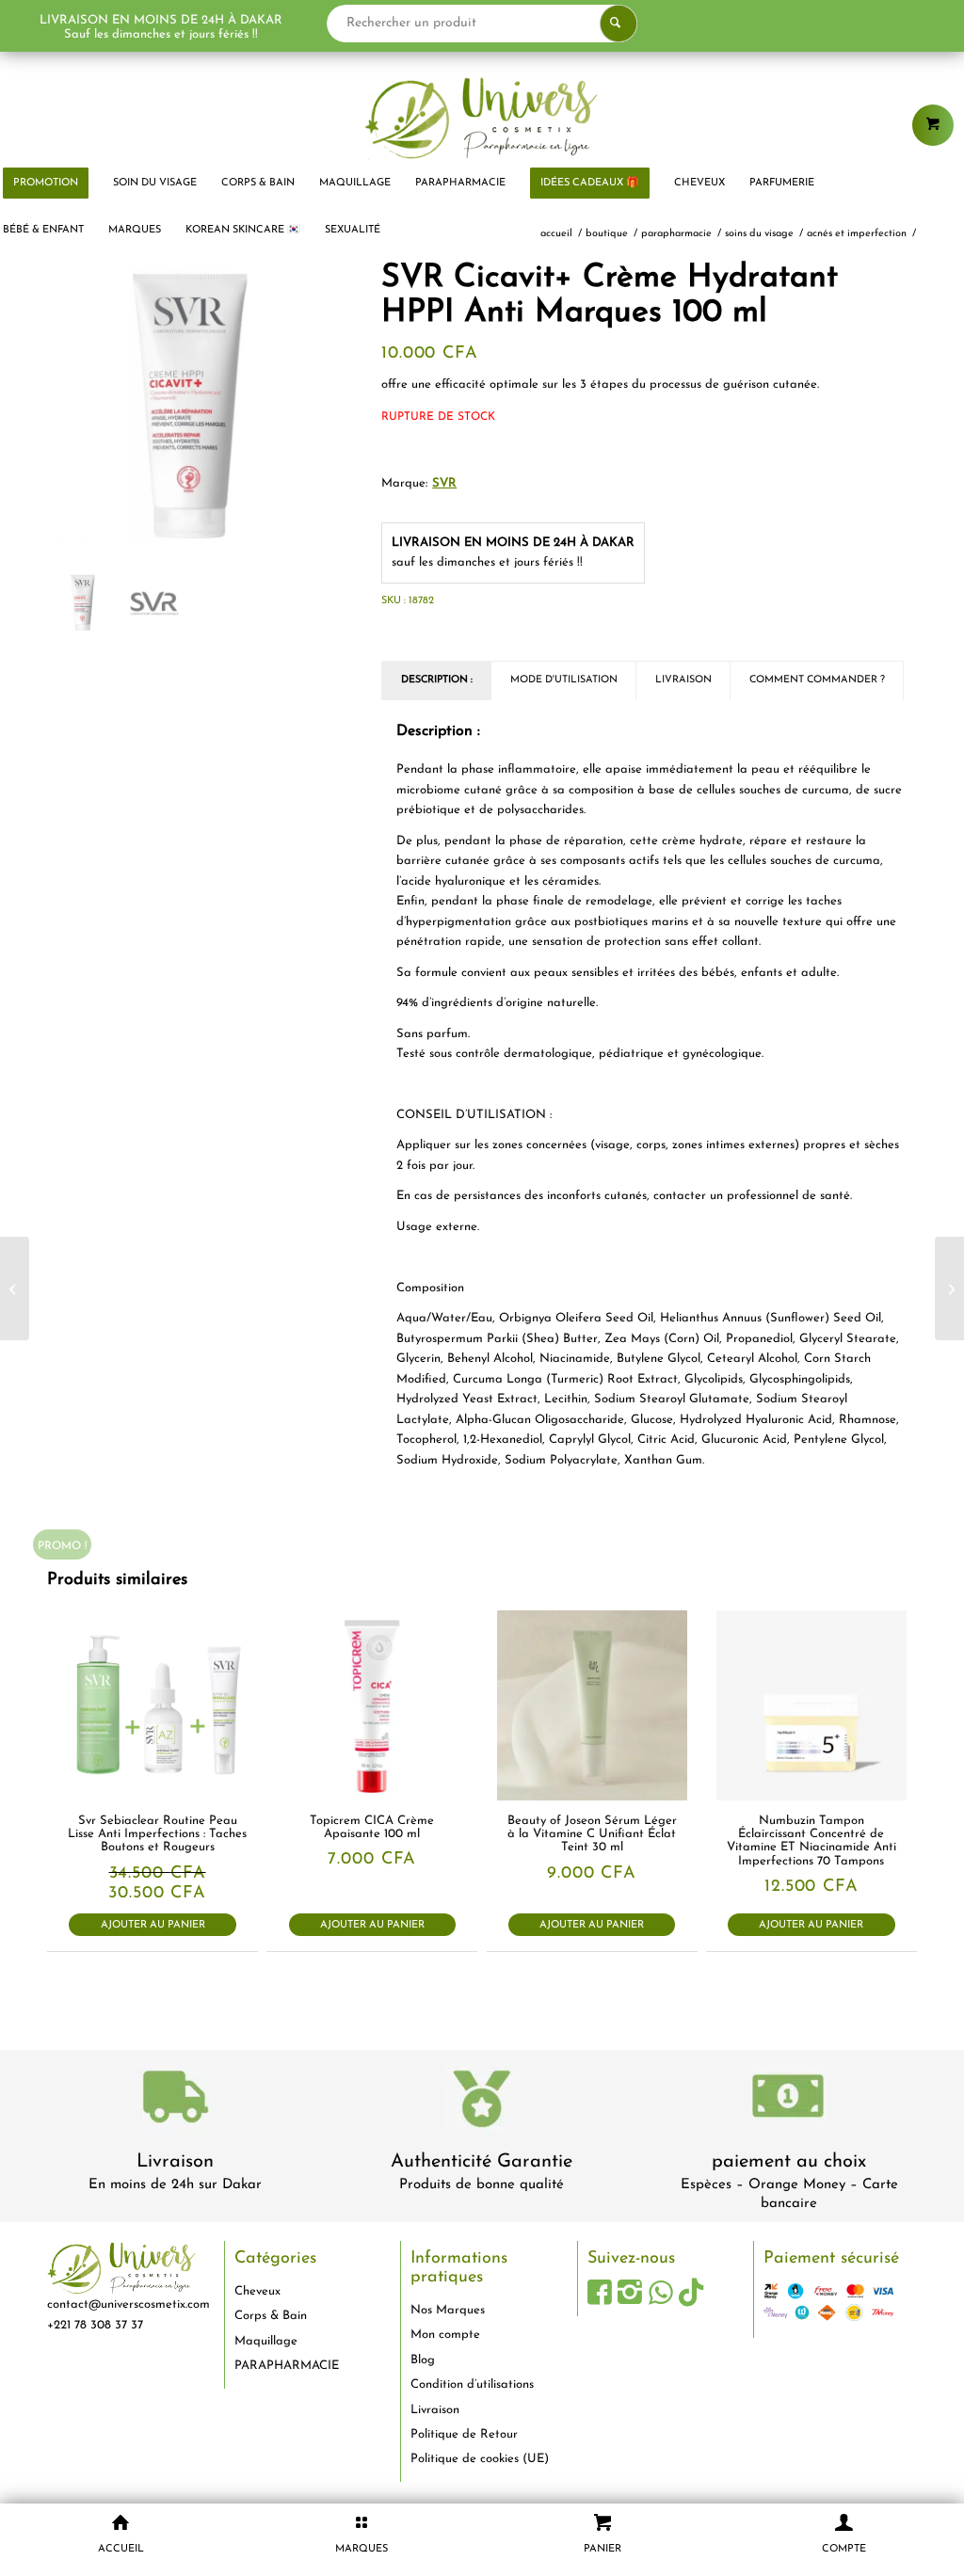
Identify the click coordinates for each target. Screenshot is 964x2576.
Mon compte (445, 2335)
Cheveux (257, 2291)
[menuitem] (155, 184)
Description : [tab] (437, 680)
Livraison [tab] (683, 680)
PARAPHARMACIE (287, 2366)
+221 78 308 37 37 (95, 2325)
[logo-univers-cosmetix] (482, 118)
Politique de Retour (464, 2434)
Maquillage (266, 2341)
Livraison (175, 2162)
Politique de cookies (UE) (480, 2459)
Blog (423, 2360)
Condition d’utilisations (472, 2384)
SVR (444, 483)
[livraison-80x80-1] (175, 2100)
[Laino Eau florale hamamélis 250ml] (15, 1288)
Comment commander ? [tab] (817, 680)
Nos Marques (448, 2310)
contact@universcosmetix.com (129, 2304)
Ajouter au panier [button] (153, 1925)
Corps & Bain (271, 2316)
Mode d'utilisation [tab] (564, 680)
